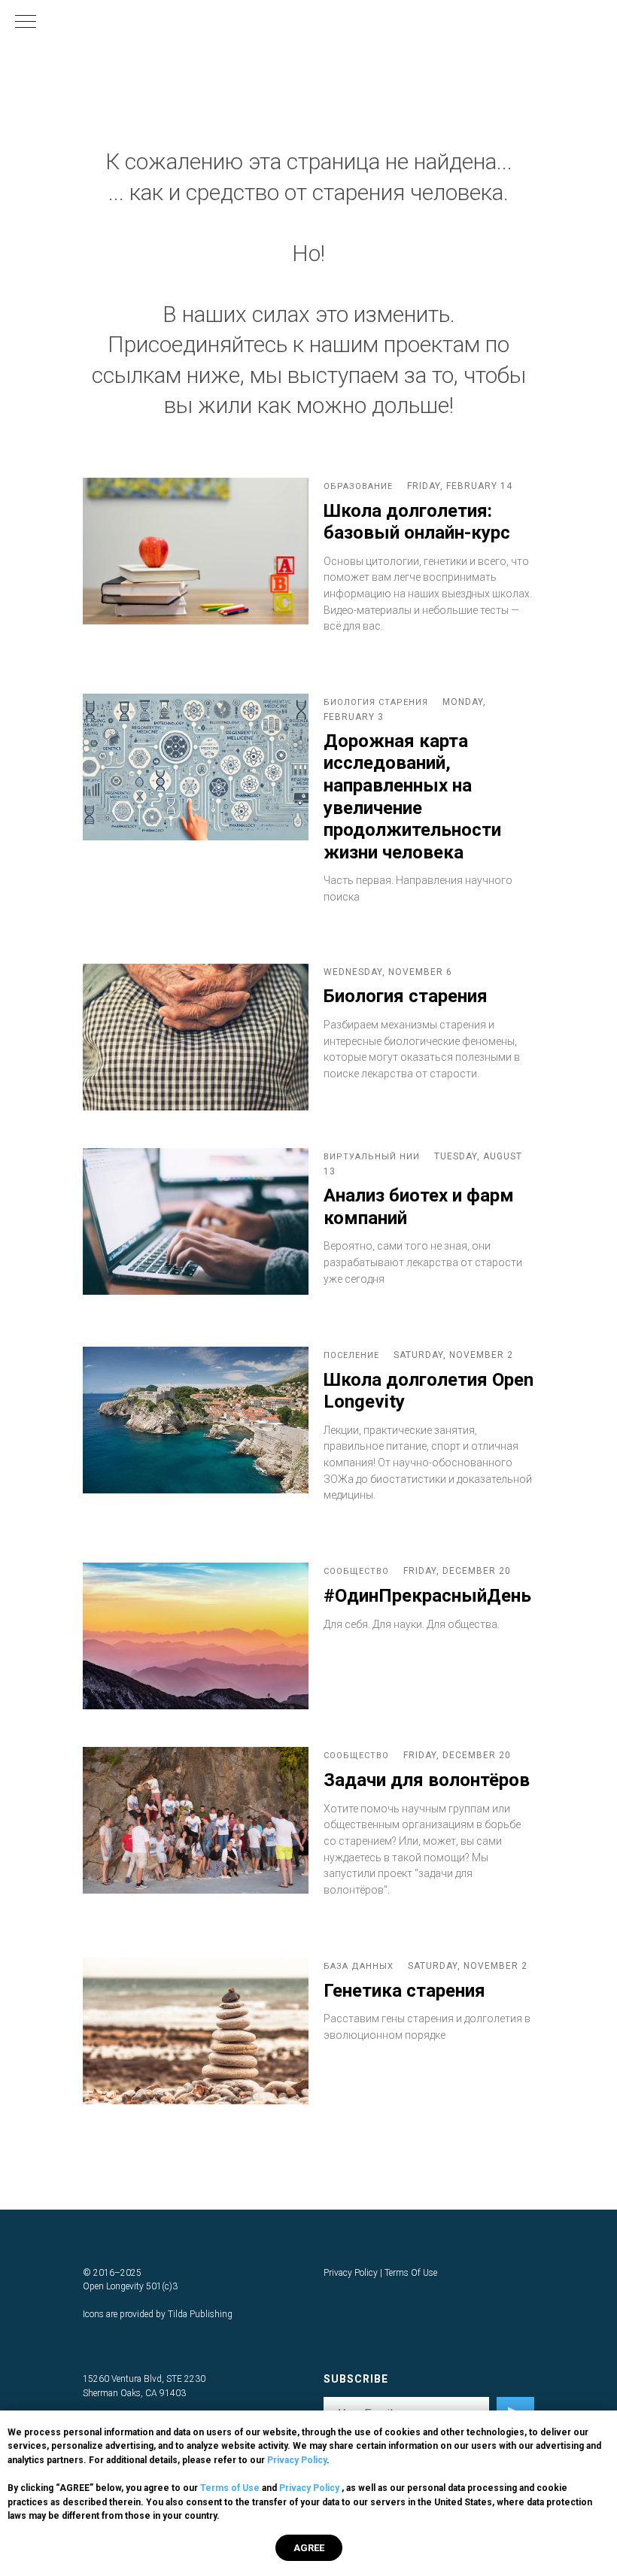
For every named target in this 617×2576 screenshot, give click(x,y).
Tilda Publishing (200, 2314)
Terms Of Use (411, 2273)
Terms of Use (230, 2488)
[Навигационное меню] (26, 23)
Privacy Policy (297, 2460)
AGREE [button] (309, 2548)
